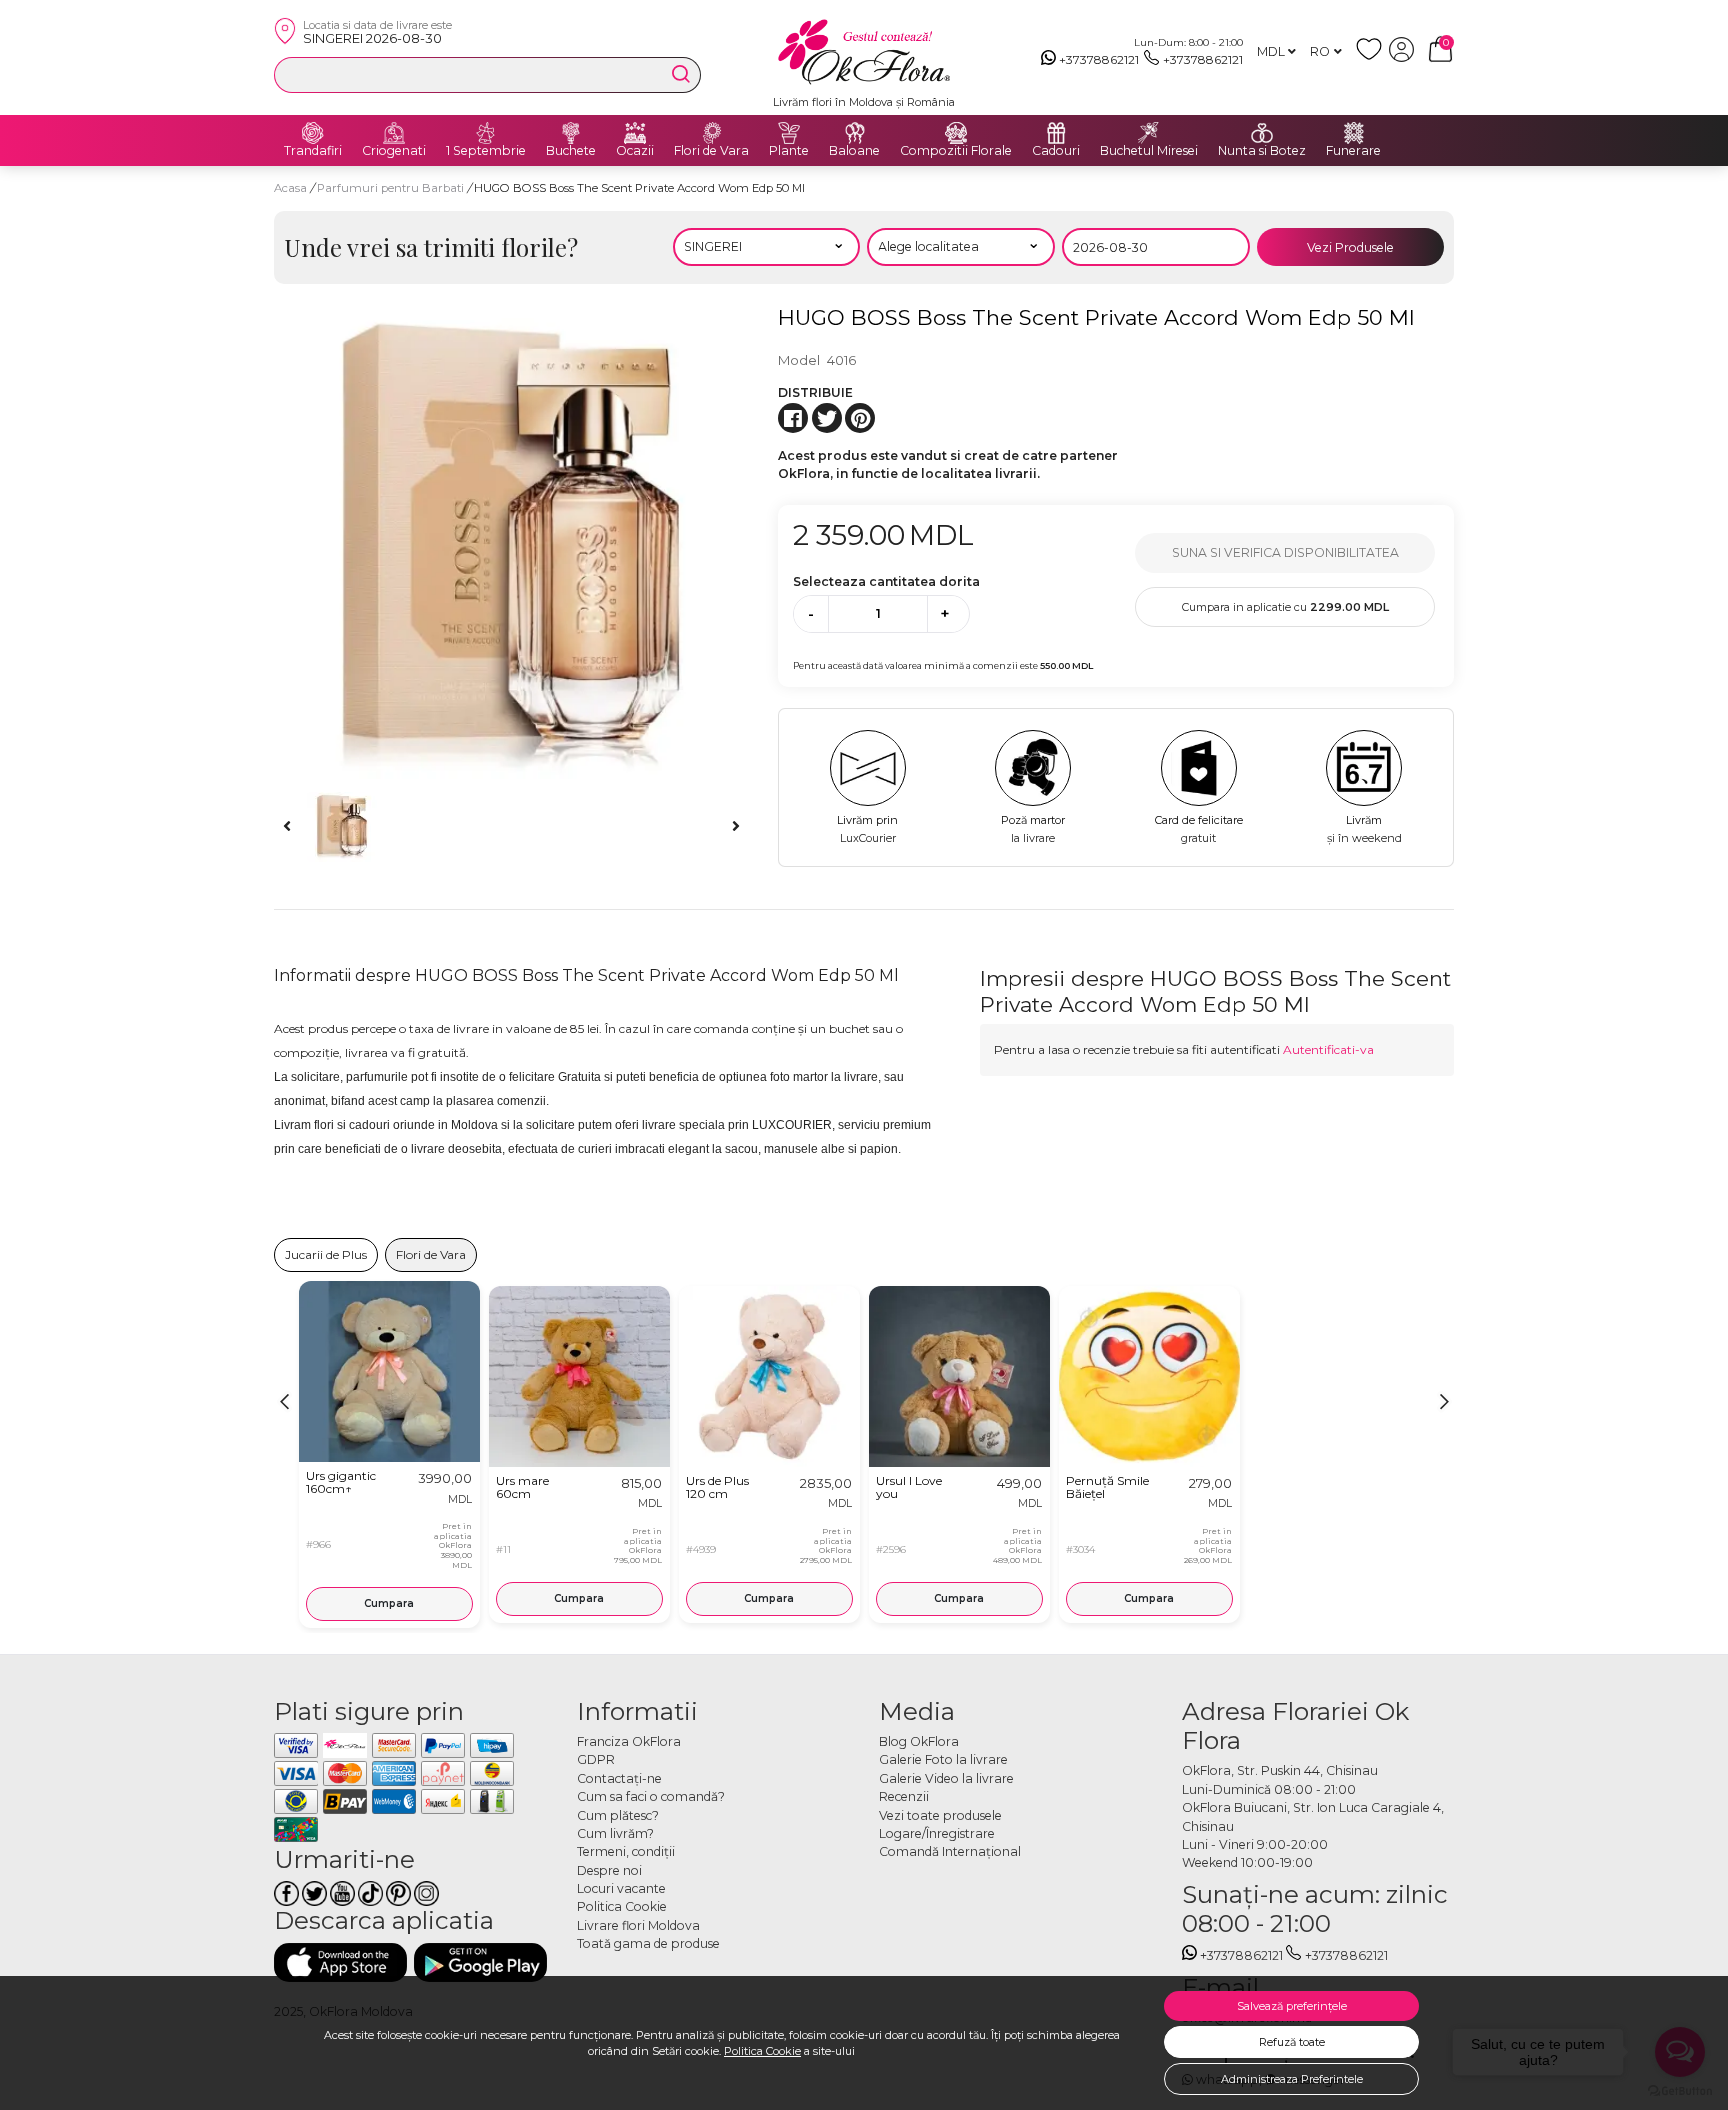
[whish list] (1372, 57)
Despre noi (609, 1870)
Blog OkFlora (919, 1741)
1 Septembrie (486, 151)
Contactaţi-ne (619, 1778)
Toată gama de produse (648, 1943)
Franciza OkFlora (629, 1741)
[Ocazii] (635, 133)
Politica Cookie (762, 2051)
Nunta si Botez (1262, 151)
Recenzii (904, 1796)
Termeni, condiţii (626, 1851)
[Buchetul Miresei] (1149, 133)
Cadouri (1056, 151)
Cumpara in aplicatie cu (1285, 607)
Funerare (1353, 151)
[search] (681, 74)
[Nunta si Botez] (1262, 133)
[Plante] (789, 133)
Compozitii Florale (956, 151)
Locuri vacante (621, 1888)
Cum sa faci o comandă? (651, 1796)
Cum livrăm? (615, 1833)
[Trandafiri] (313, 133)
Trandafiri (313, 151)
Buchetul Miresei (1149, 151)
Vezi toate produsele (940, 1815)
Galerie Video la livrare (946, 1778)
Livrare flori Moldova (638, 1925)
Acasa (290, 188)
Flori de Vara (711, 151)
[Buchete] (571, 133)
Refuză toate (1292, 2042)
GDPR (596, 1759)
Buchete (571, 151)
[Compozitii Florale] (956, 133)
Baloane (854, 151)
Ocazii (635, 151)
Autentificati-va (1328, 1049)
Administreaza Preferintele (1292, 2079)
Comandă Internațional (950, 1851)
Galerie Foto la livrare (943, 1759)
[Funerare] (1354, 133)
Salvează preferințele (1292, 2006)
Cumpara (389, 1603)
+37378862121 (1099, 59)
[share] (793, 418)
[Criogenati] (394, 133)
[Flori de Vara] (712, 133)
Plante (789, 151)
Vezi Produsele (1350, 247)
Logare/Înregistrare (937, 1833)
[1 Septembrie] (486, 133)
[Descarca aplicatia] (340, 1962)
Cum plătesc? (618, 1815)
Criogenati (394, 151)
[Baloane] (855, 133)
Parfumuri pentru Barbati (392, 188)
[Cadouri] (1056, 133)
